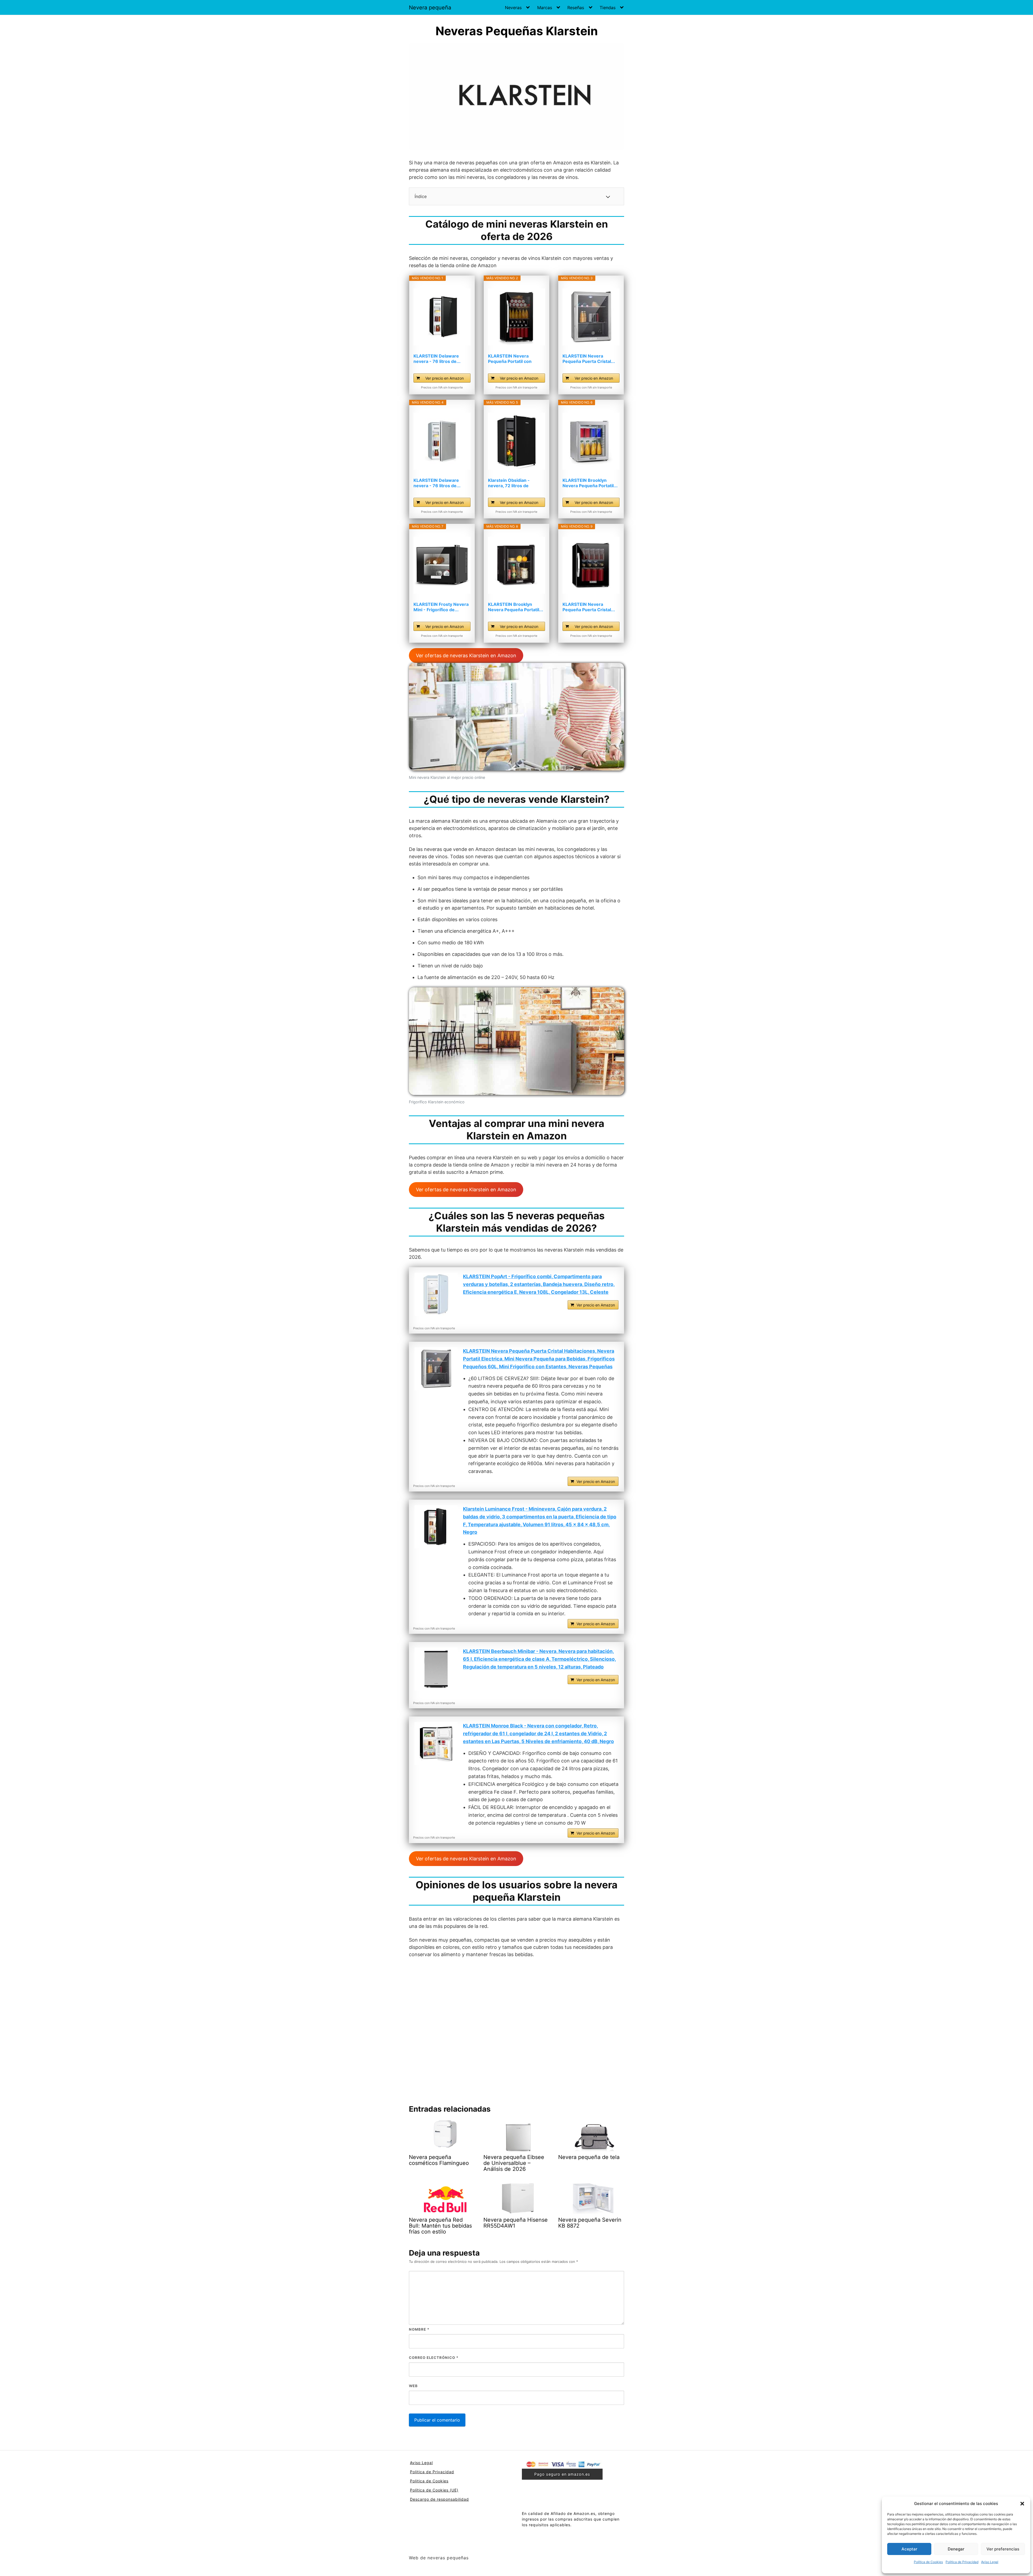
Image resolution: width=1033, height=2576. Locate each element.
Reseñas (576, 8)
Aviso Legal (990, 2562)
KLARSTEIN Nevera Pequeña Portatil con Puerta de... (510, 359)
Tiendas (608, 8)
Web (413, 2386)
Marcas (545, 8)
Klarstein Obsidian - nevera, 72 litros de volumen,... (509, 483)
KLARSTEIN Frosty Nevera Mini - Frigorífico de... (441, 607)
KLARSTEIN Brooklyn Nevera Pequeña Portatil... (590, 483)
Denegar (956, 2549)
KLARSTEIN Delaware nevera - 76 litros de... (437, 359)
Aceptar (909, 2549)
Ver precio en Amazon (445, 378)
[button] (1022, 2504)
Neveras (513, 8)
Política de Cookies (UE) (434, 2490)
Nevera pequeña (430, 8)
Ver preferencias (1003, 2549)
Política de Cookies (928, 2562)
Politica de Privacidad (962, 2562)
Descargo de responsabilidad (439, 2499)
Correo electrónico (434, 2358)
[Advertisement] (516, 2029)
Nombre (419, 2329)
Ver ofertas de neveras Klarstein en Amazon (466, 656)
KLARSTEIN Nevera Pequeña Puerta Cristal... (589, 359)
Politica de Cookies (429, 2481)
